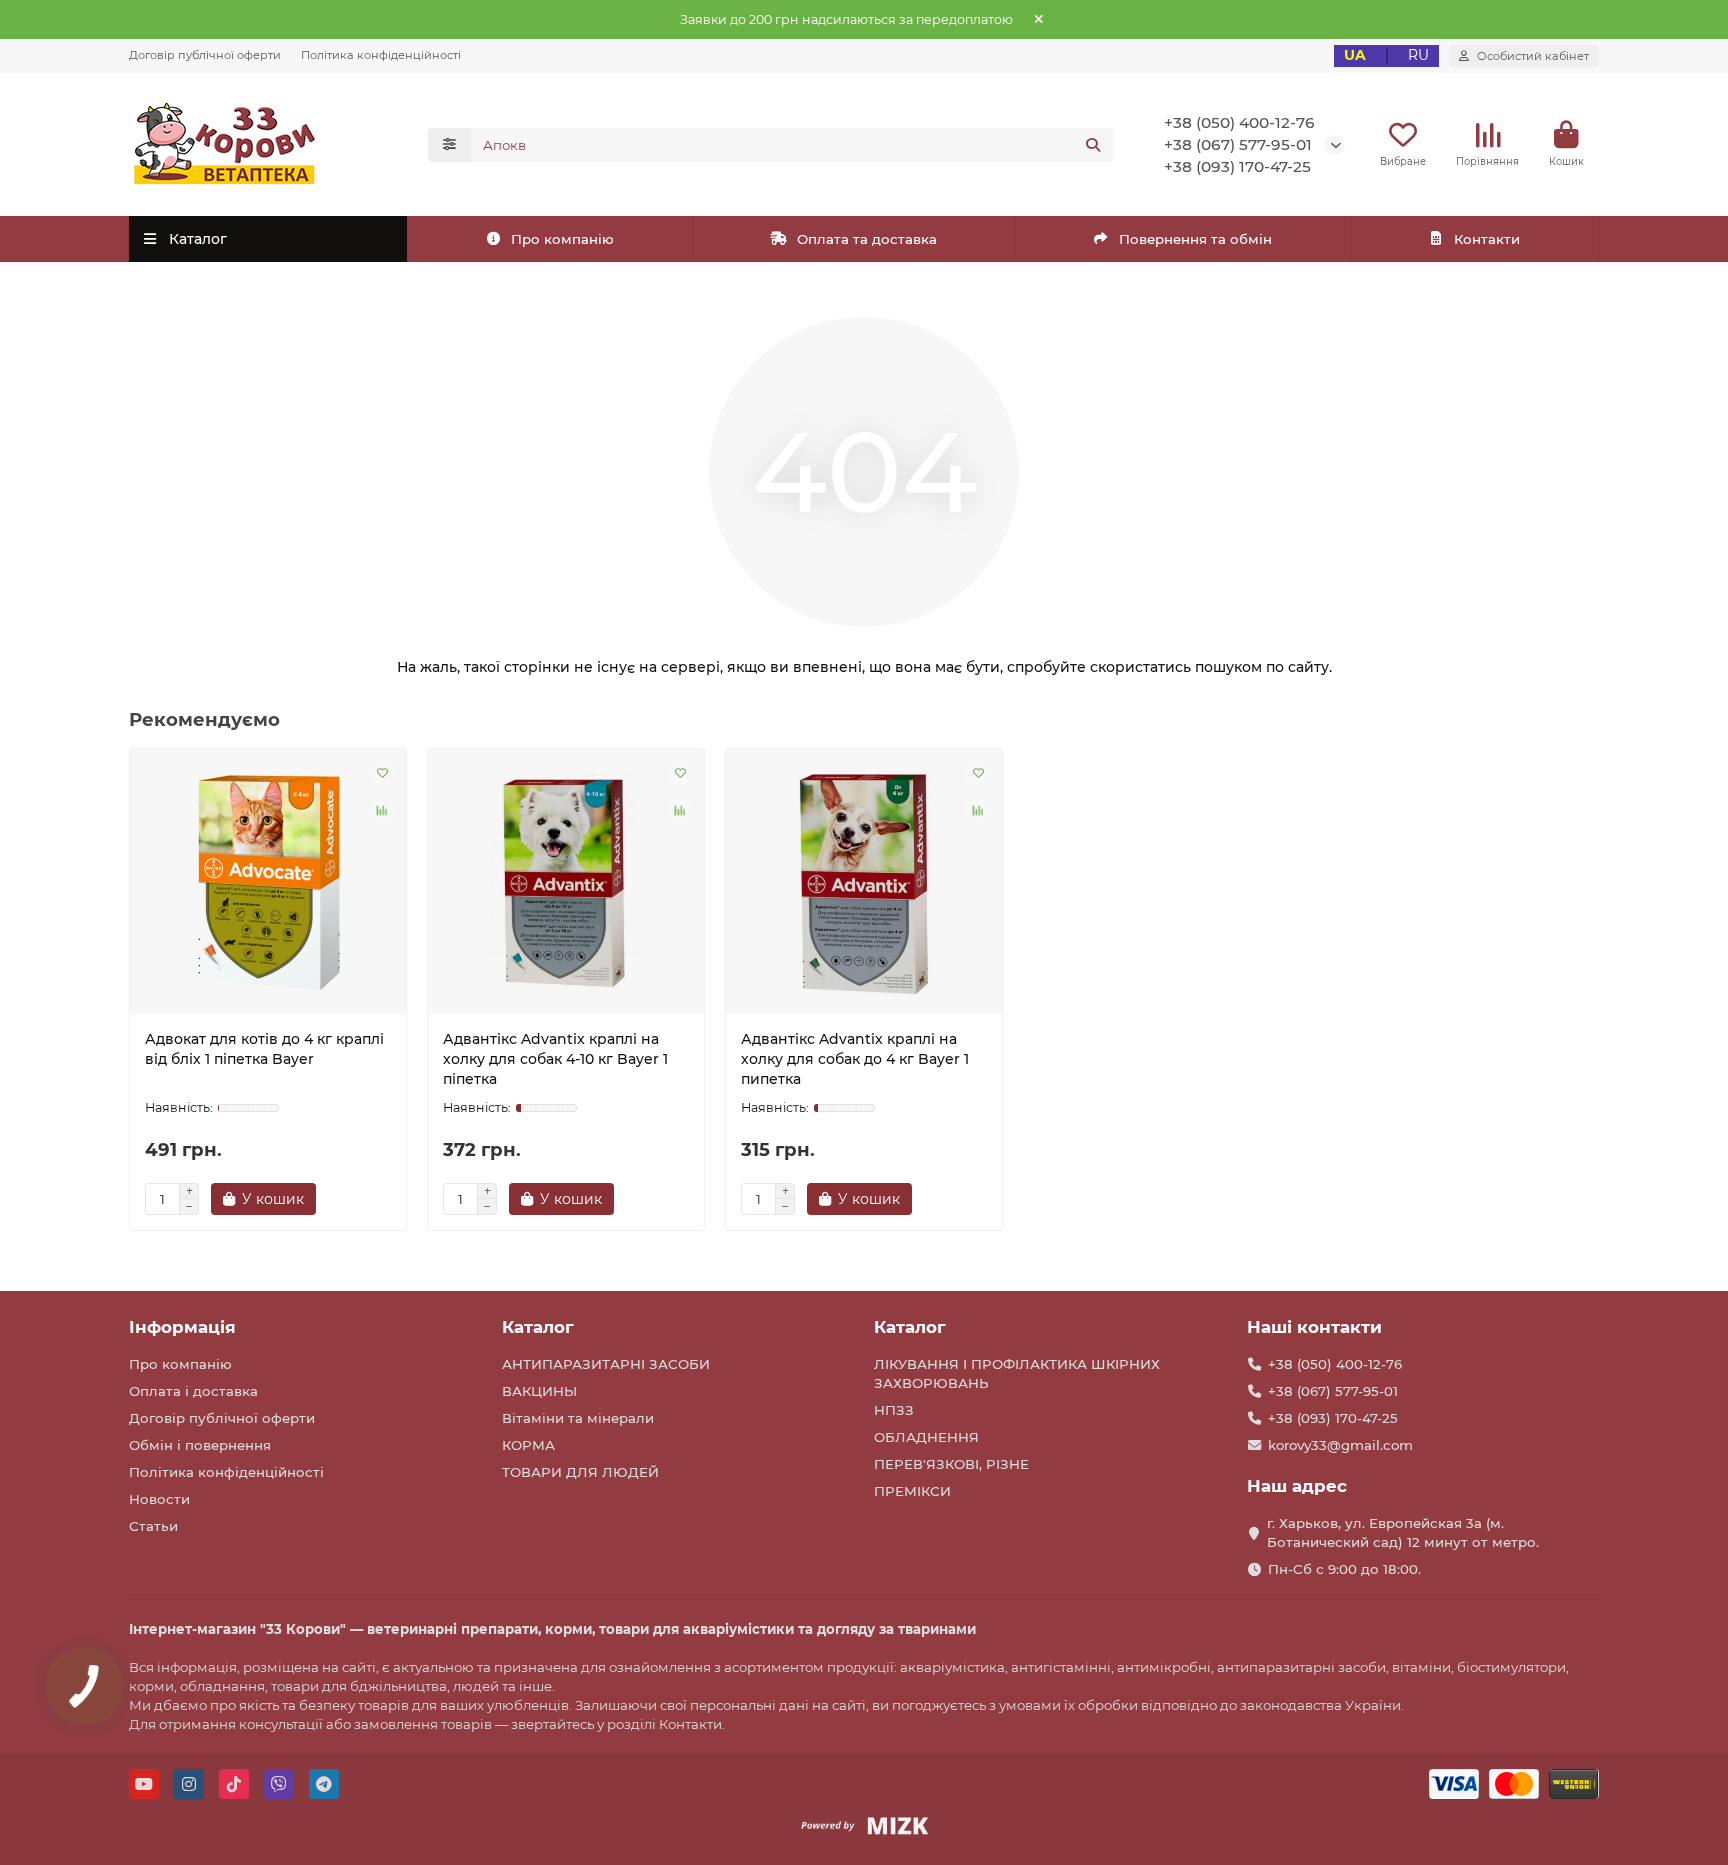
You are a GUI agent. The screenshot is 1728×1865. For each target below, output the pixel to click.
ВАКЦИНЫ (539, 1391)
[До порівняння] (382, 811)
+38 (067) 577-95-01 (1238, 144)
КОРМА (528, 1445)
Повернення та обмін (1195, 239)
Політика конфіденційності (381, 55)
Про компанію (562, 239)
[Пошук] (1093, 145)
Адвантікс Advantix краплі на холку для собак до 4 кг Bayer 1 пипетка (855, 1059)
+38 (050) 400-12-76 (1239, 122)
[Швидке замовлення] (351, 1199)
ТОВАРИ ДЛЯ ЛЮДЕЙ (580, 1472)
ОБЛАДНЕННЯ (926, 1437)
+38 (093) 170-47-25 (1237, 166)
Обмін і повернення (200, 1445)
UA (1355, 55)
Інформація (182, 1327)
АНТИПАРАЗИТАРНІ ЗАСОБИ (606, 1364)
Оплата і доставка (193, 1391)
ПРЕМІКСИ (912, 1491)
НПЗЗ (894, 1410)
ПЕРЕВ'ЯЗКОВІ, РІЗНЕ (951, 1464)
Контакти (1487, 239)
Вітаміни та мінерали (578, 1418)
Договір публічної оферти (205, 55)
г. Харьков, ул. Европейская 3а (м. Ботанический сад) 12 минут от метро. (1403, 1532)
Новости (159, 1499)
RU (1418, 55)
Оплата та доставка (867, 239)
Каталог (538, 1327)
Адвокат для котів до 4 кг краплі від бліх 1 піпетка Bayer (264, 1049)
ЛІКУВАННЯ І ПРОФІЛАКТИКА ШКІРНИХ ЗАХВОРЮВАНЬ (1017, 1373)
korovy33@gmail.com (1340, 1445)
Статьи (153, 1526)
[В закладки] (382, 773)
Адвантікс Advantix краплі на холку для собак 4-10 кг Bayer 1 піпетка (555, 1059)
